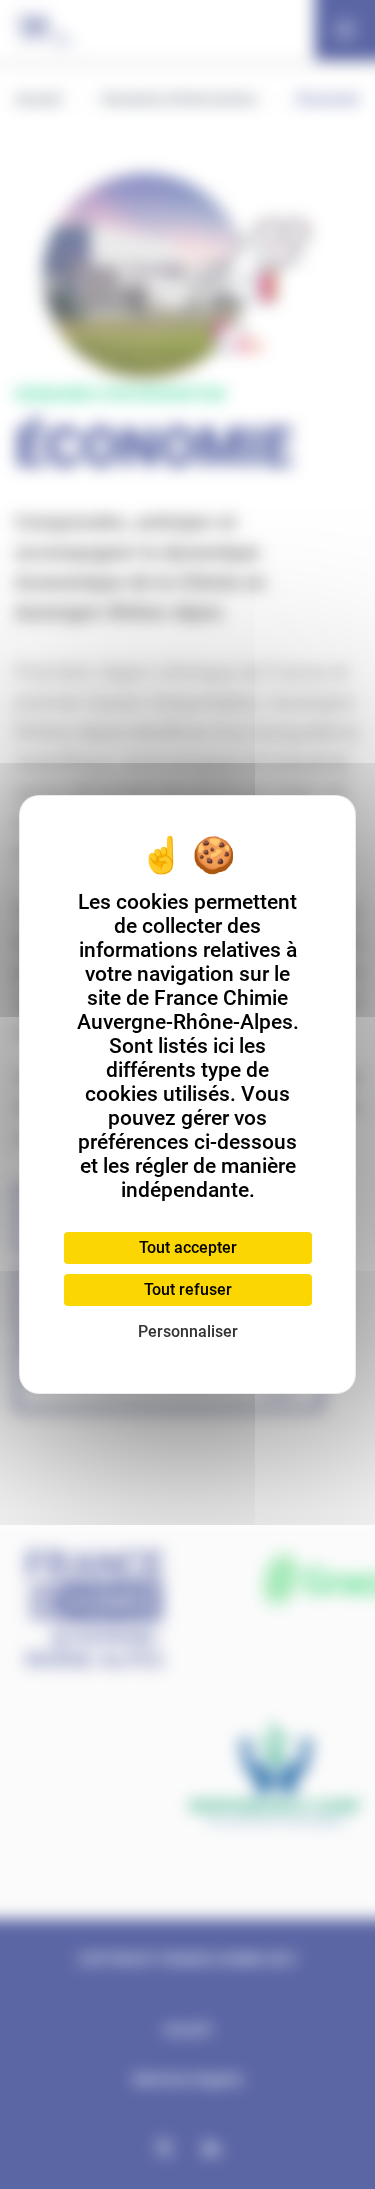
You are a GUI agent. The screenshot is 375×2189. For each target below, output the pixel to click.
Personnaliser (188, 1331)
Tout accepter (188, 1247)
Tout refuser (188, 1289)
